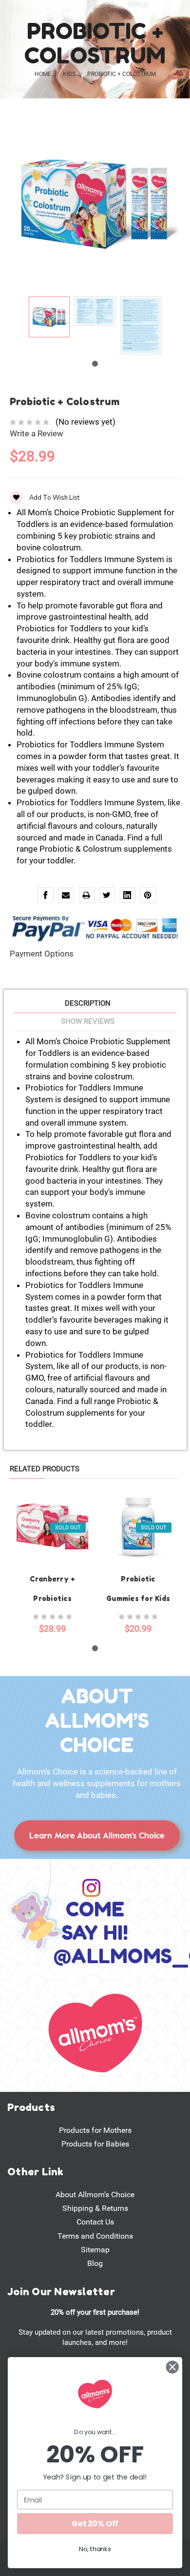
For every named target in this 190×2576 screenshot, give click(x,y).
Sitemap (95, 2250)
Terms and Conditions (95, 2236)
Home (43, 74)
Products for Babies (95, 2144)
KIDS (69, 74)
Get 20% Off (95, 2523)
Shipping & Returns (95, 2208)
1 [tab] (95, 364)
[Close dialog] (172, 2367)
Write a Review (37, 433)
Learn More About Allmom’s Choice (97, 1835)
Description (88, 1003)
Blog (95, 2263)
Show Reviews (88, 1021)
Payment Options (42, 954)
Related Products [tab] (45, 1469)
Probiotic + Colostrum (122, 74)
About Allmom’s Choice (95, 2195)
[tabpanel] (49, 319)
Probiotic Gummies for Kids (138, 1589)
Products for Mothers (95, 2130)
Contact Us (95, 2222)
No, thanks (95, 2549)
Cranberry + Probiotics (53, 1589)
